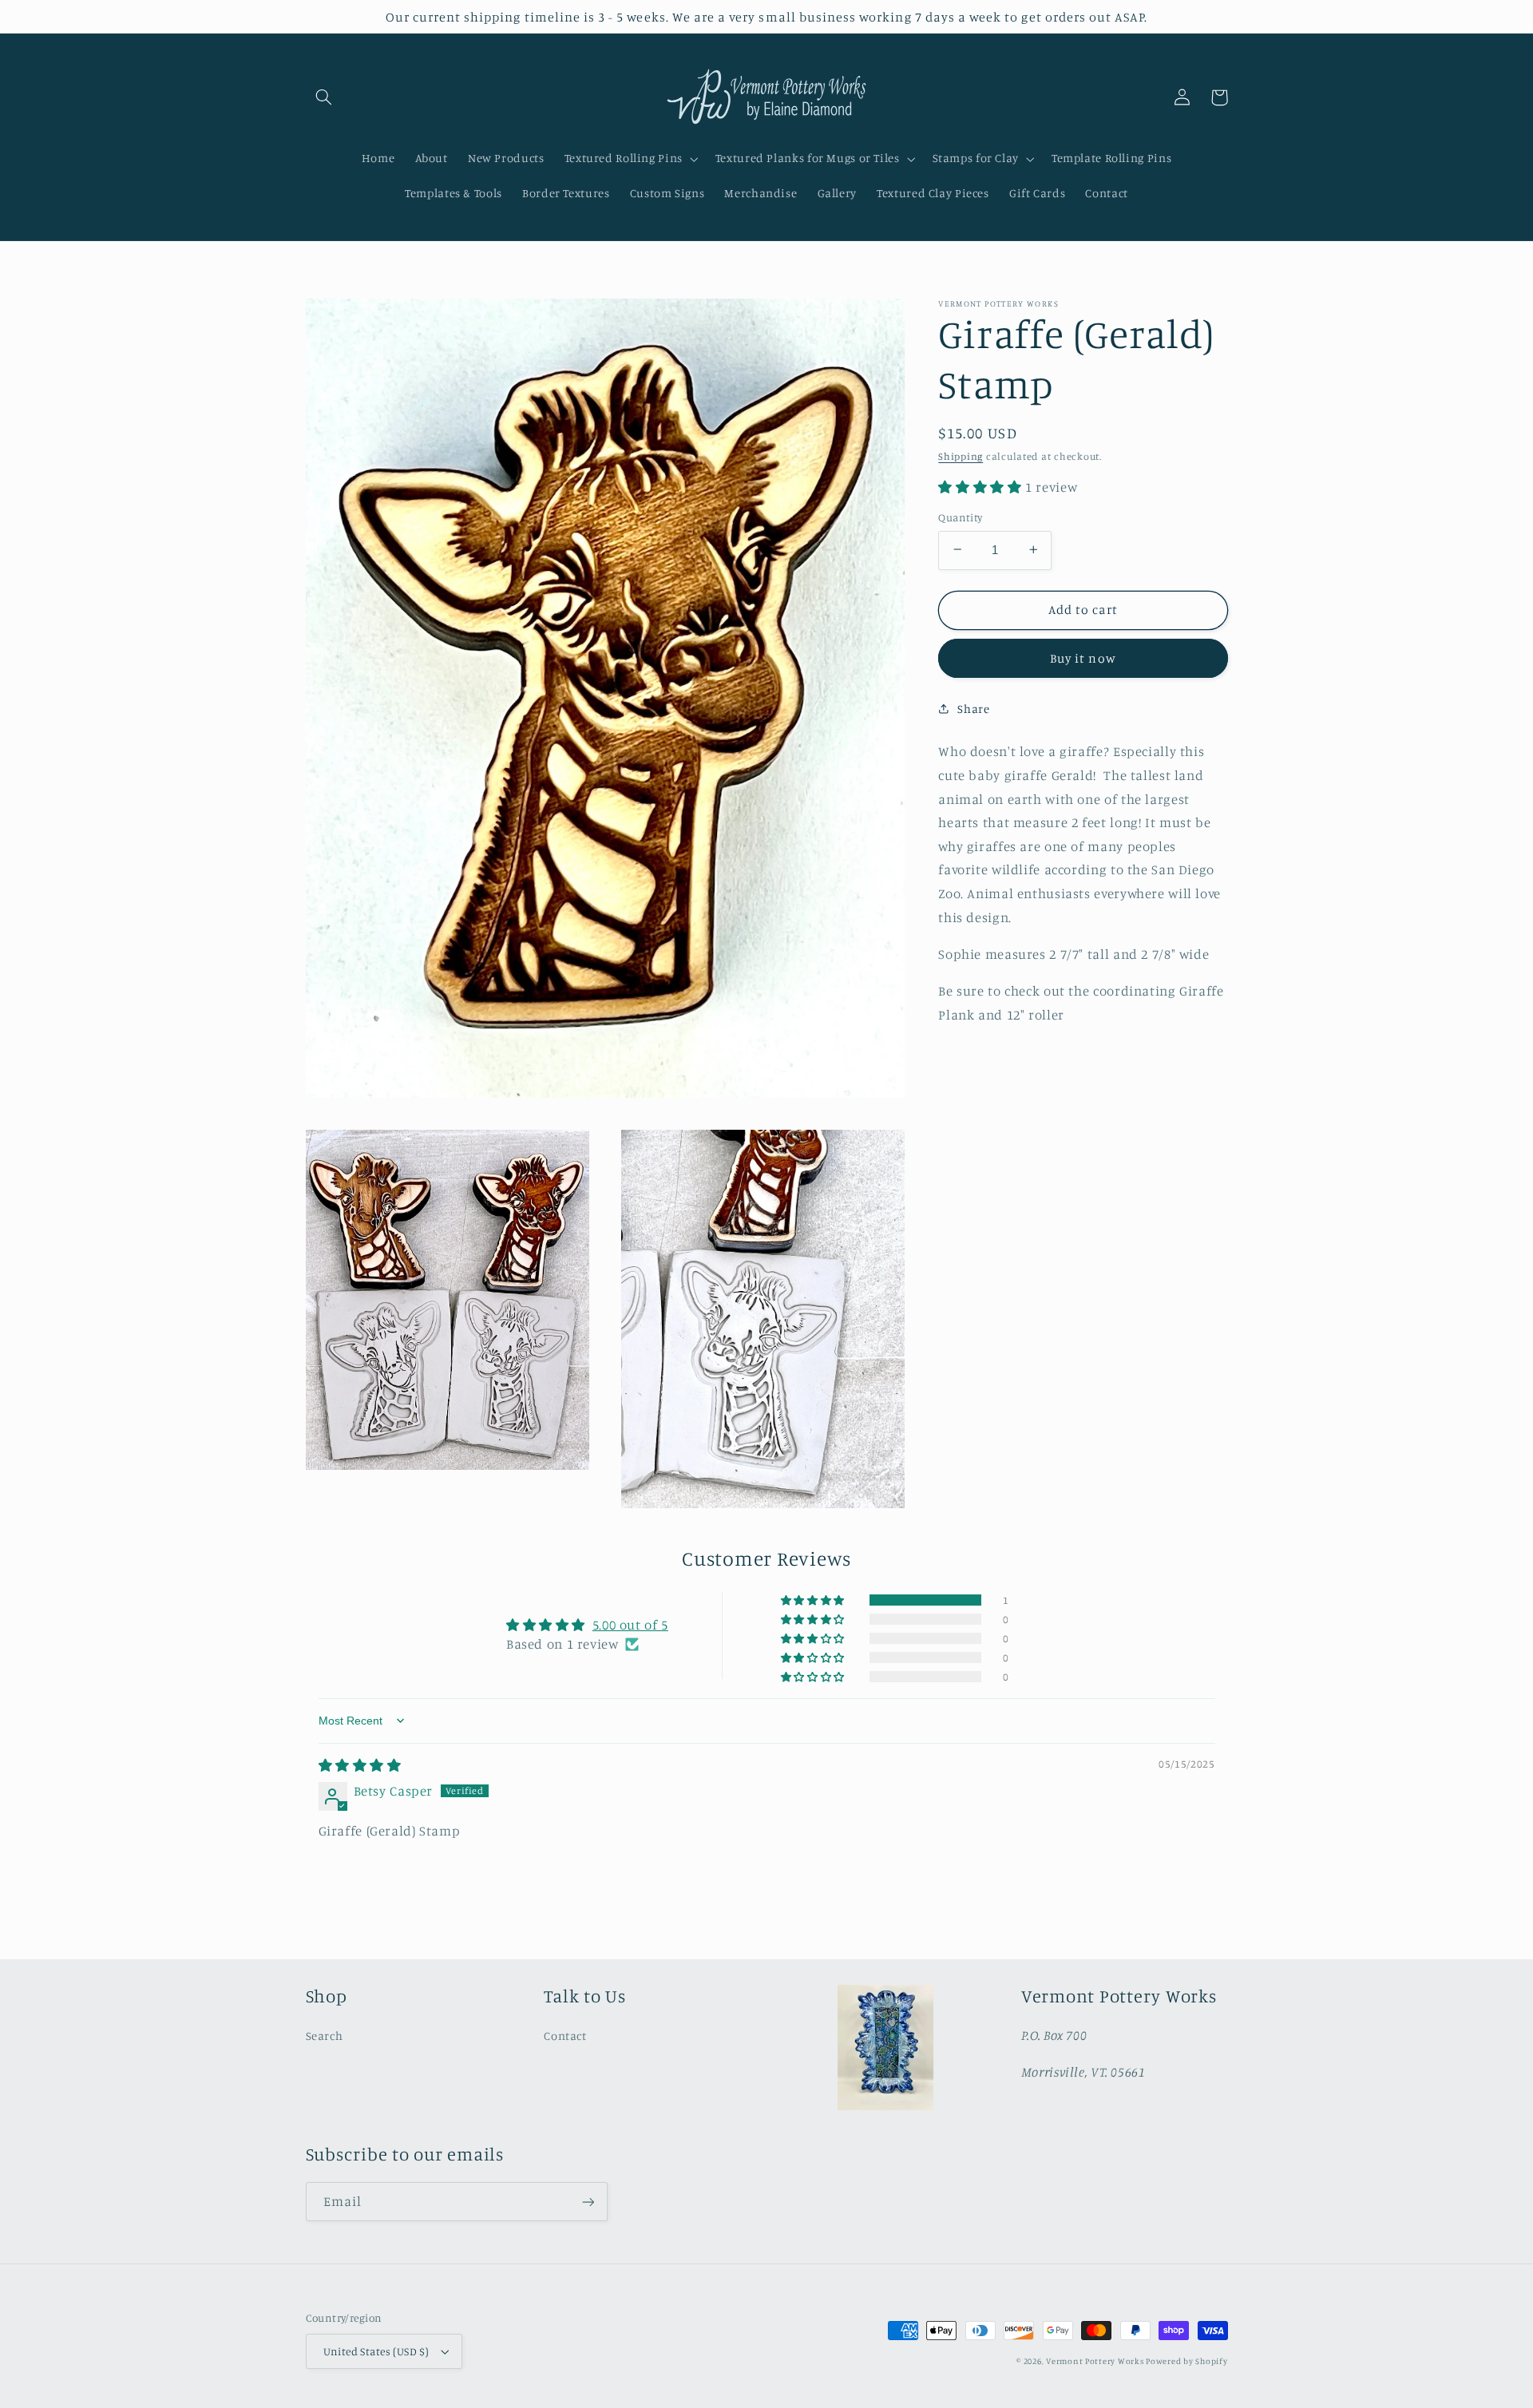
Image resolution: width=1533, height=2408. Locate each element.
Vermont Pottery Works (1096, 2361)
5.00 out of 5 (630, 1625)
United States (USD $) (376, 2351)
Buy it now (1083, 657)
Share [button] (973, 709)
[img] (360, 1765)
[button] (324, 97)
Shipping (961, 455)
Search (325, 2036)
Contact (565, 2036)
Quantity (960, 517)
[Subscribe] (588, 2202)
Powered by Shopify (1186, 2361)
